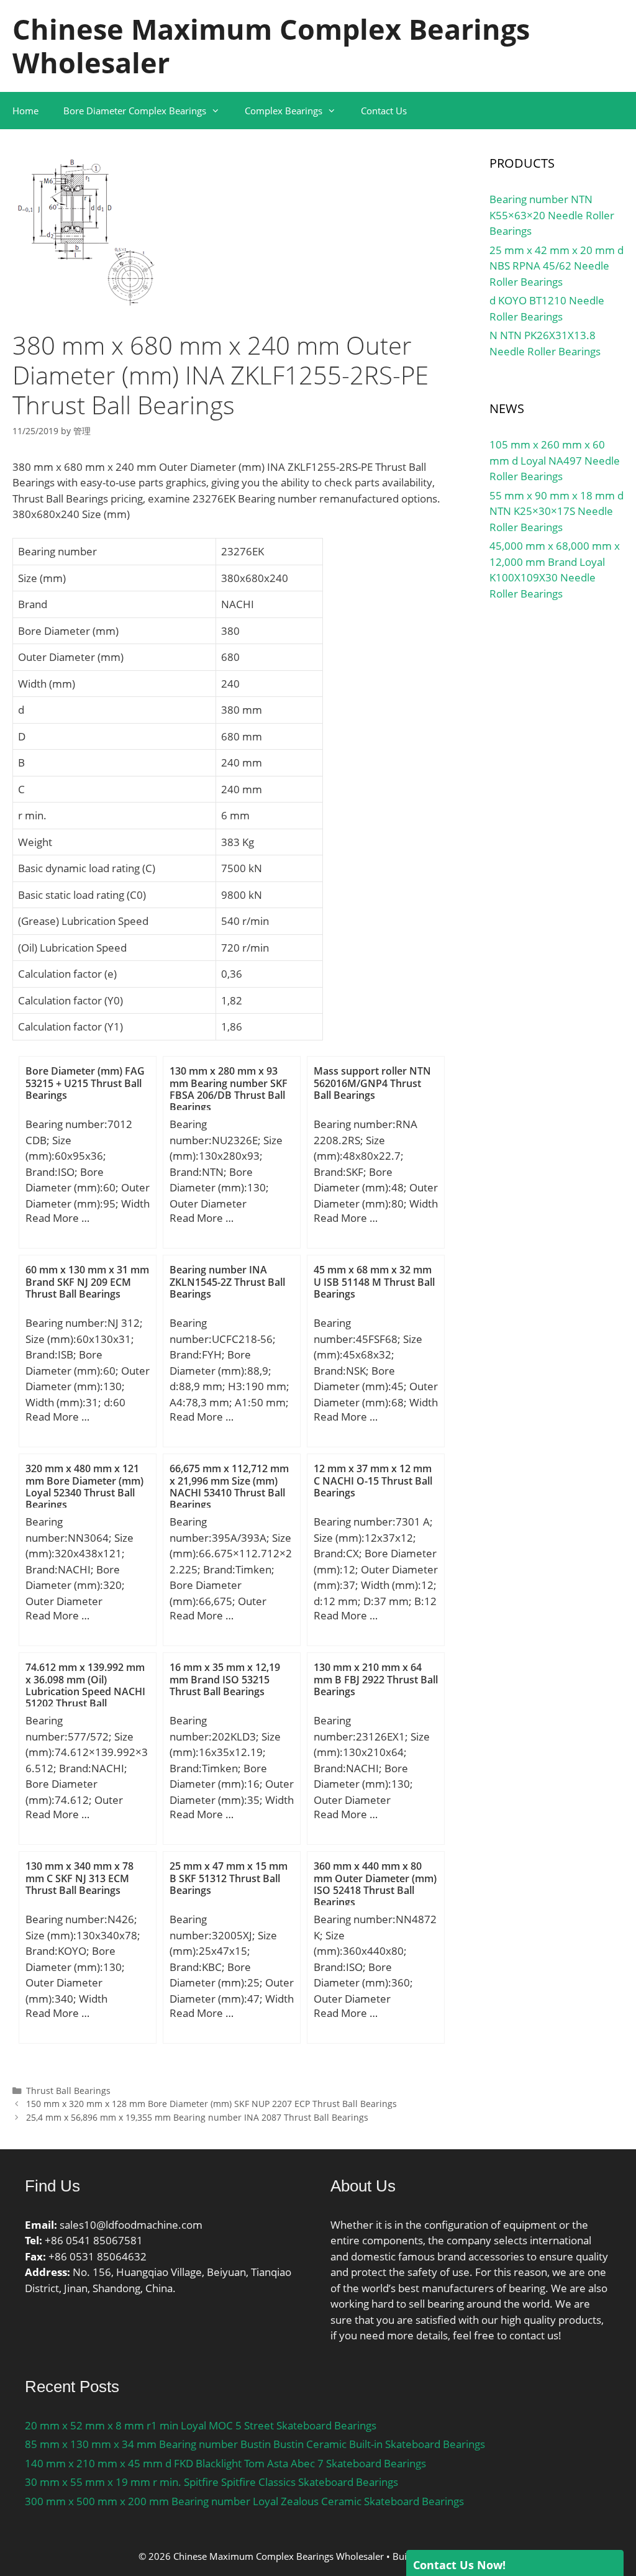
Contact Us (384, 111)
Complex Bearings (284, 111)
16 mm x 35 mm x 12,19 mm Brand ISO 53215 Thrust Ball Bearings (225, 1679)
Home (25, 111)
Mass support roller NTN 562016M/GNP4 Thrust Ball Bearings (372, 1083)
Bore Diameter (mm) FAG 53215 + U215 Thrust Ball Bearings (85, 1083)
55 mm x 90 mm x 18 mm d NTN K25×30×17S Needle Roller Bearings (556, 511)
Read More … (57, 1218)
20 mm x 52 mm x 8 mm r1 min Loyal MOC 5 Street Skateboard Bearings (201, 2425)
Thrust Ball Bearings (68, 2091)
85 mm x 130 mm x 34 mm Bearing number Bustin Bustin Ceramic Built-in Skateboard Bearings (255, 2444)
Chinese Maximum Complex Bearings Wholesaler (271, 46)
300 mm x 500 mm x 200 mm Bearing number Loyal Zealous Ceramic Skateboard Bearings (244, 2501)
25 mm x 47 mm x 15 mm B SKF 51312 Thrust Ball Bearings (229, 1878)
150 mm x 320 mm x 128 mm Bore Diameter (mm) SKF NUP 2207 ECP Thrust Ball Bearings (211, 2104)
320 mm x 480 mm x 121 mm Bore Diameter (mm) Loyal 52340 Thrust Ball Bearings (84, 1486)
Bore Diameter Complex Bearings (135, 111)
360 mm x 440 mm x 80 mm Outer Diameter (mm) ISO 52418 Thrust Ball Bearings (375, 1884)
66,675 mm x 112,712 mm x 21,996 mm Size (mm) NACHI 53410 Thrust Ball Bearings (229, 1486)
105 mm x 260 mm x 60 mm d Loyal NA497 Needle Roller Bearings (555, 460)
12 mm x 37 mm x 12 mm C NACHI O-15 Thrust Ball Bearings (373, 1480)
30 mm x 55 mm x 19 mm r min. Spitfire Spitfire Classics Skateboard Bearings (211, 2482)
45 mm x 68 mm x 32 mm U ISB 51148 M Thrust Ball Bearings (374, 1281)
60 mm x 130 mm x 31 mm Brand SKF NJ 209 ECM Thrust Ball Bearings (87, 1281)
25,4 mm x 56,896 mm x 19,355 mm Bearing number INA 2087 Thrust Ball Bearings (197, 2117)
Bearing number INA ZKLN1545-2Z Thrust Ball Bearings (227, 1281)
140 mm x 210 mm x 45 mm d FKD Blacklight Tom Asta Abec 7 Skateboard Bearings (225, 2463)
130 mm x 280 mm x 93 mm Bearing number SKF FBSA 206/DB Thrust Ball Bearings (229, 1089)
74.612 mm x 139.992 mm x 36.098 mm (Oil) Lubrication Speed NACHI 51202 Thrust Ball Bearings (85, 1691)
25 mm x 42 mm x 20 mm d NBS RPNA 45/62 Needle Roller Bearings (556, 266)
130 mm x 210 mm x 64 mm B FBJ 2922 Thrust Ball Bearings (376, 1679)
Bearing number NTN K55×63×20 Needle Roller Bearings (552, 215)
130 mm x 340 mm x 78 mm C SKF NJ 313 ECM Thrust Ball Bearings (79, 1878)
